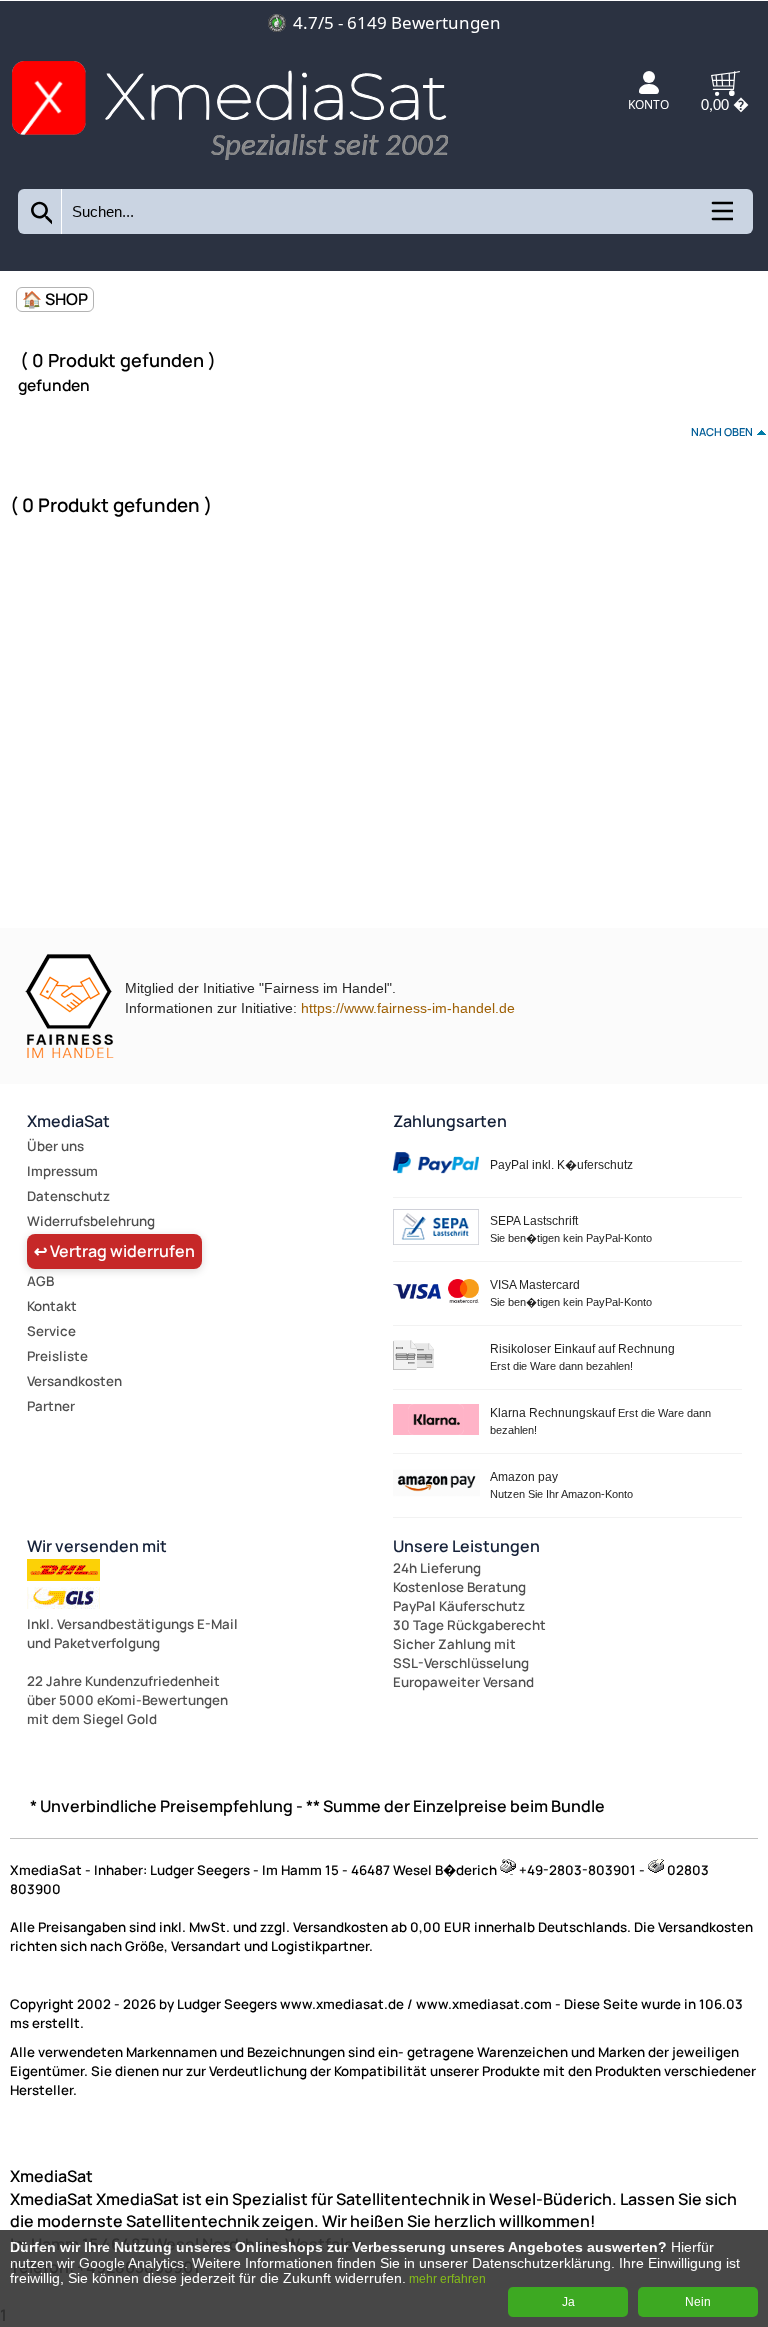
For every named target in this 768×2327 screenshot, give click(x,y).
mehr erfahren (447, 2279)
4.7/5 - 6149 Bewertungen (397, 22)
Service (51, 1331)
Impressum (62, 1171)
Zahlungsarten (450, 1121)
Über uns (55, 1146)
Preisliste (57, 1356)
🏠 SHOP (55, 299)
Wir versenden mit (97, 1546)
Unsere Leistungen (466, 1546)
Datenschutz (68, 1196)
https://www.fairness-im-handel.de (408, 1008)
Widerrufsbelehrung (91, 1221)
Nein (698, 2302)
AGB (40, 1281)
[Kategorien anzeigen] (721, 218)
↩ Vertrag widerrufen (114, 1251)
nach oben (722, 431)
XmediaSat (68, 1121)
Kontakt (52, 1306)
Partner (51, 1406)
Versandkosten (74, 1381)
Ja (568, 2302)
